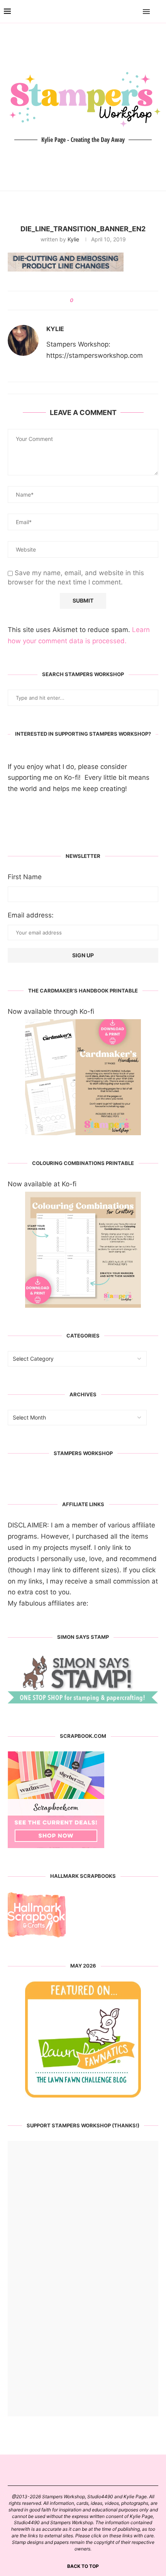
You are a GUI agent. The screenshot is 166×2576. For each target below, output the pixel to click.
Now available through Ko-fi (51, 1011)
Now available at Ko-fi (42, 1184)
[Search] (158, 12)
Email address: (31, 915)
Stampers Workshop (83, 1453)
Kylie (73, 239)
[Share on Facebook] (82, 301)
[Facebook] (124, 12)
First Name (25, 877)
